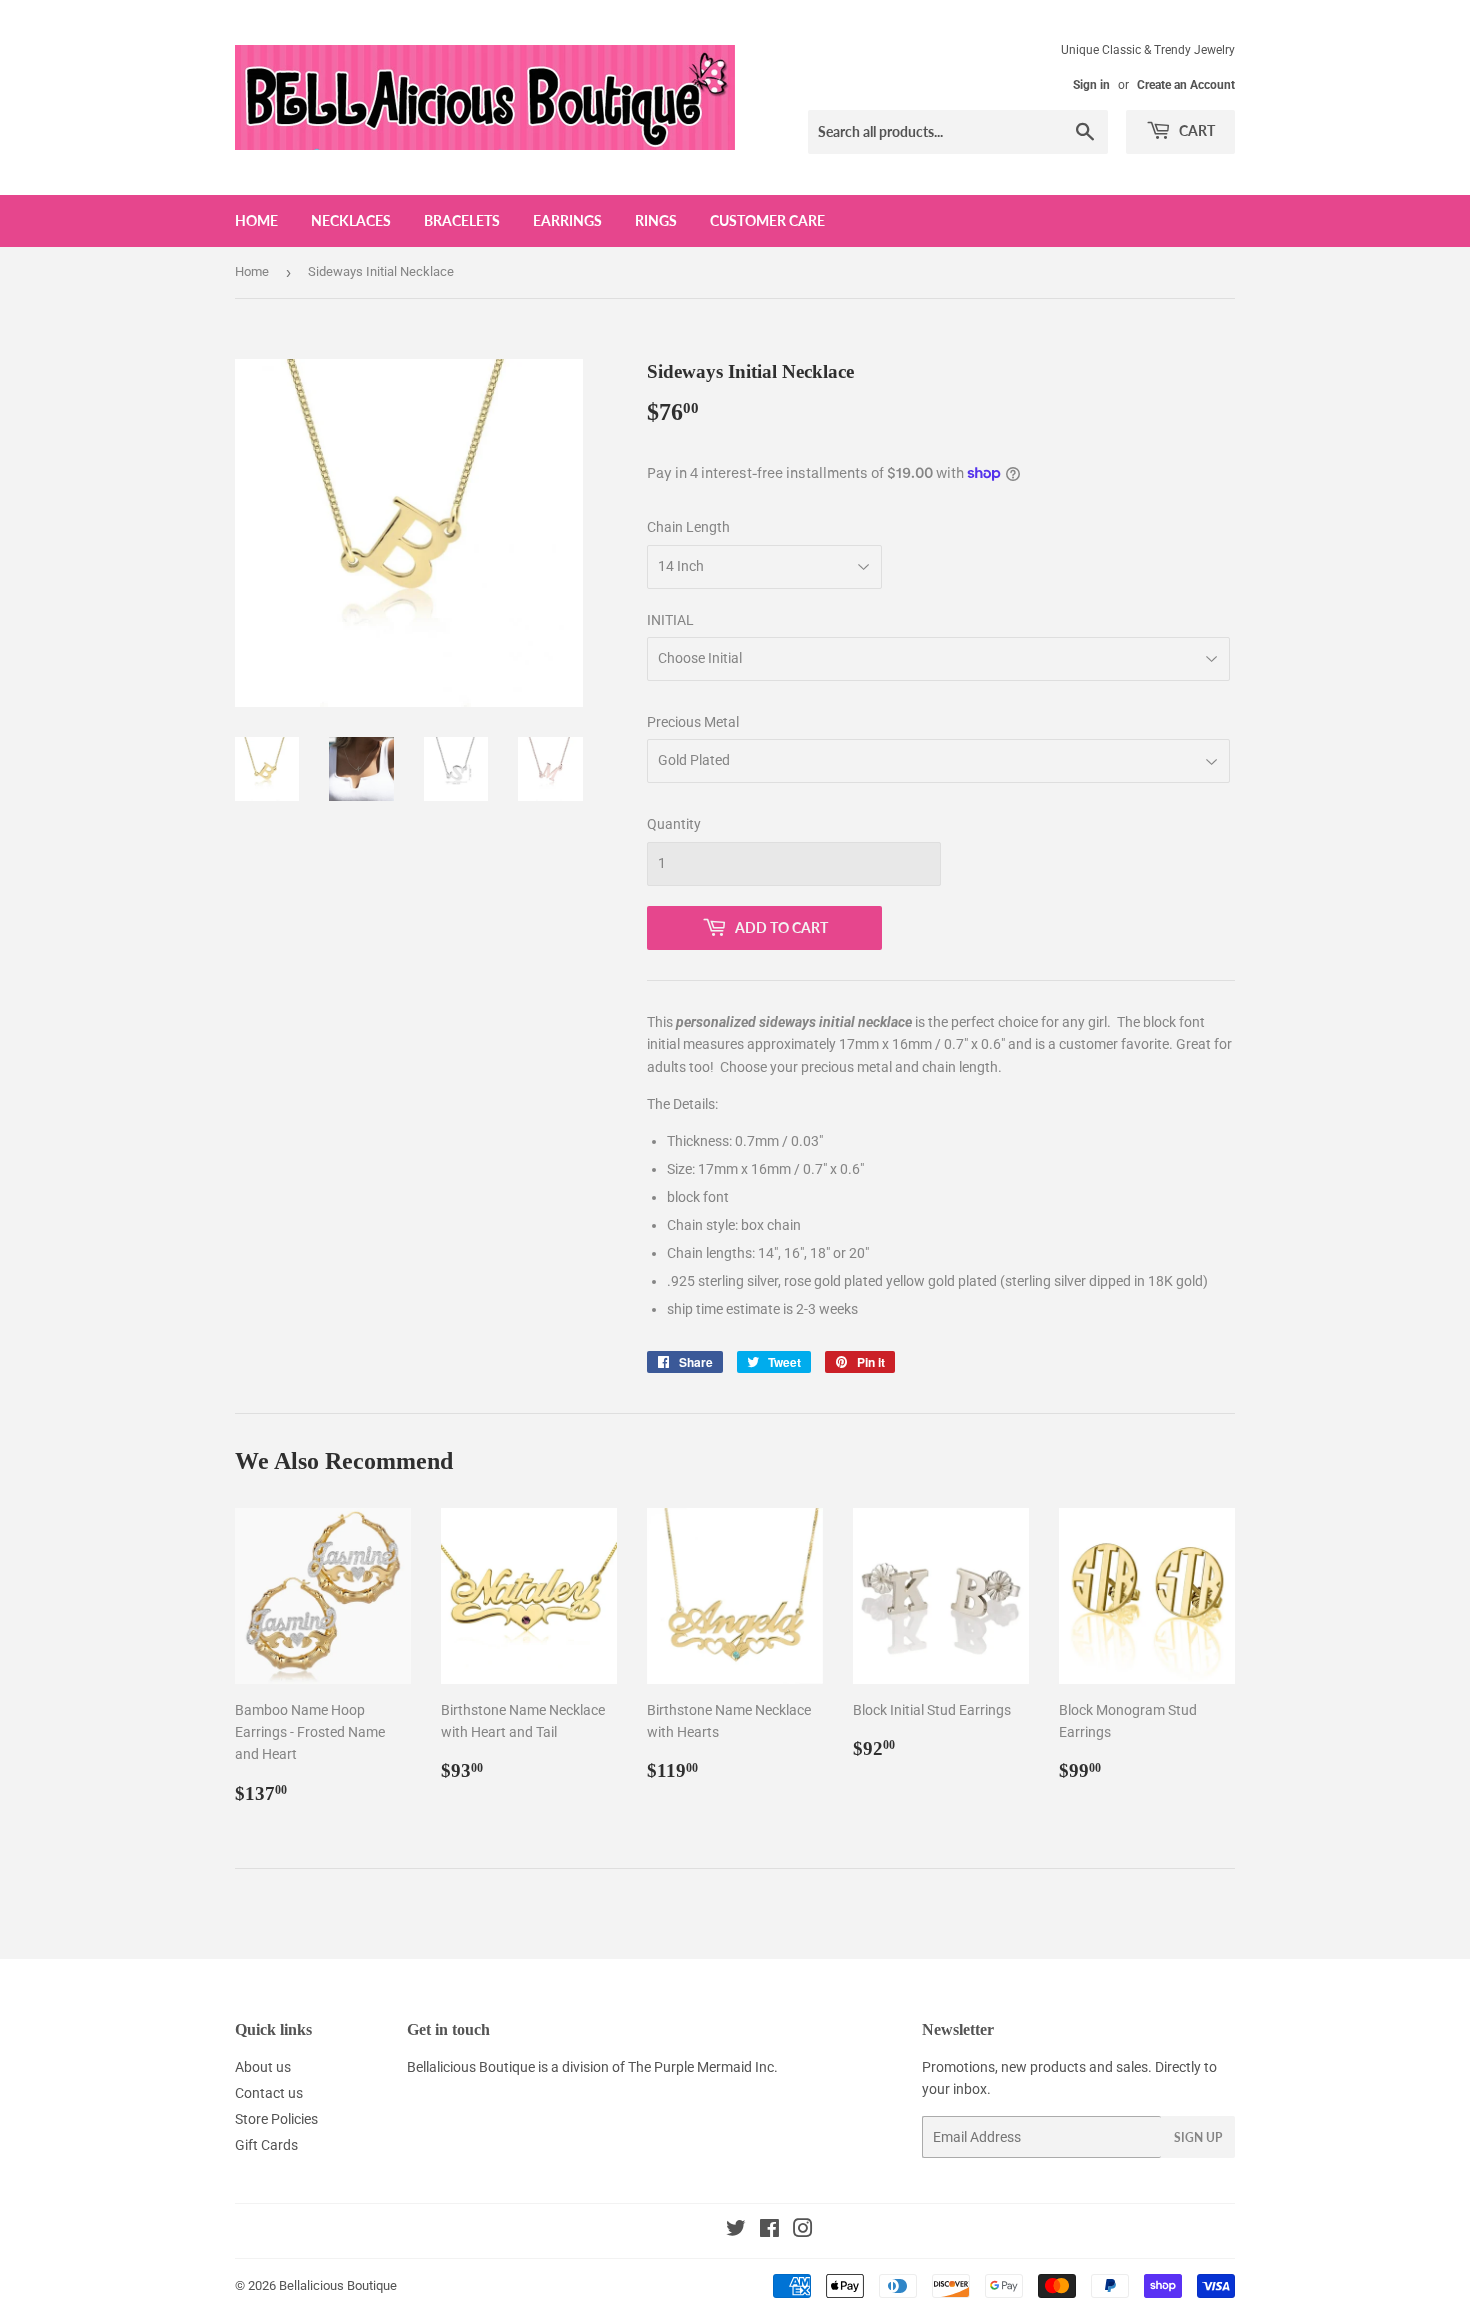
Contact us (269, 2093)
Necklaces (351, 220)
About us (263, 2067)
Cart (1195, 130)
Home (256, 220)
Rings (656, 220)
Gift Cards (266, 2145)
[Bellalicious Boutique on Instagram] (803, 2231)
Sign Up (1198, 2137)
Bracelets (462, 220)
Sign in (1091, 85)
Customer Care (767, 220)
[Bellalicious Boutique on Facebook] (769, 2231)
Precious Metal (693, 722)
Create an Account (1186, 85)
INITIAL (670, 620)
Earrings (567, 220)
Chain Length (688, 527)
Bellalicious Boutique (338, 2285)
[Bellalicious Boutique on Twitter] (736, 2231)
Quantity (674, 824)
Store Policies (276, 2119)
